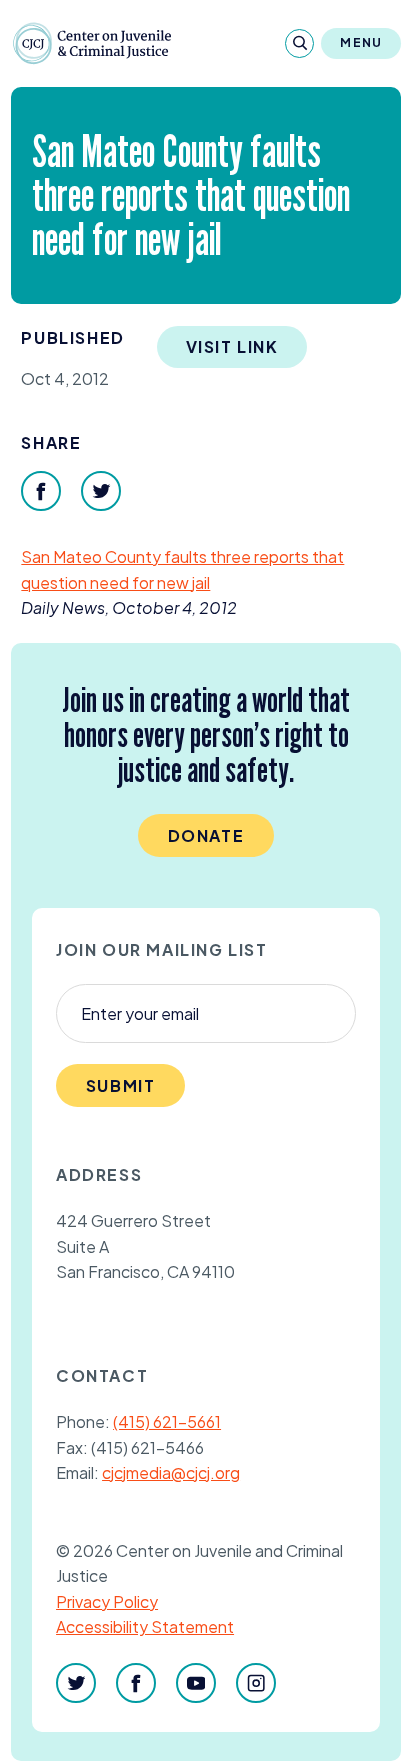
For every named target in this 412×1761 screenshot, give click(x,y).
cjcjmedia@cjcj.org (171, 1472)
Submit (121, 1085)
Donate (206, 835)
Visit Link (232, 346)
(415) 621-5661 (167, 1421)
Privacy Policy (107, 1601)
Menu (361, 42)
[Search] (299, 43)
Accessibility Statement (145, 1626)
